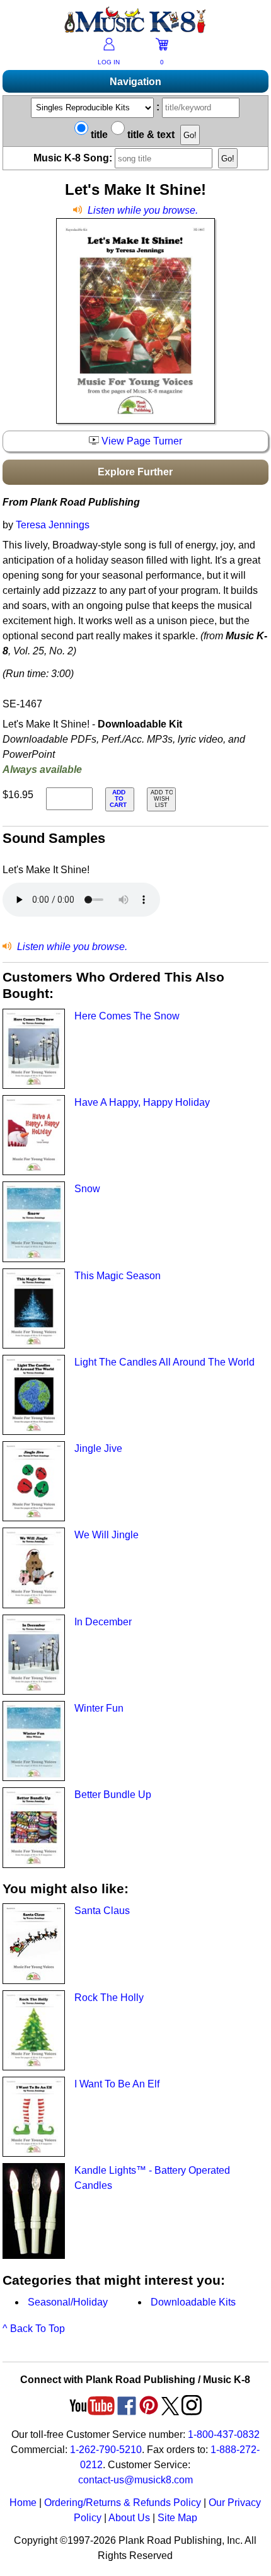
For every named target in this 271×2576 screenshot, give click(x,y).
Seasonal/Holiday (68, 2302)
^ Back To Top (34, 2329)
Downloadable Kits (193, 2302)
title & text (150, 135)
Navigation (135, 82)
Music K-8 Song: (74, 158)
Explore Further (135, 472)
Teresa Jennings (53, 525)
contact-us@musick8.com (135, 2480)
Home (23, 2503)
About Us (129, 2518)
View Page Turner (141, 441)
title (98, 135)
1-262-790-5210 (106, 2450)
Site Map (177, 2518)
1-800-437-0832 (224, 2434)
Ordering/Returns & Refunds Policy (123, 2503)
